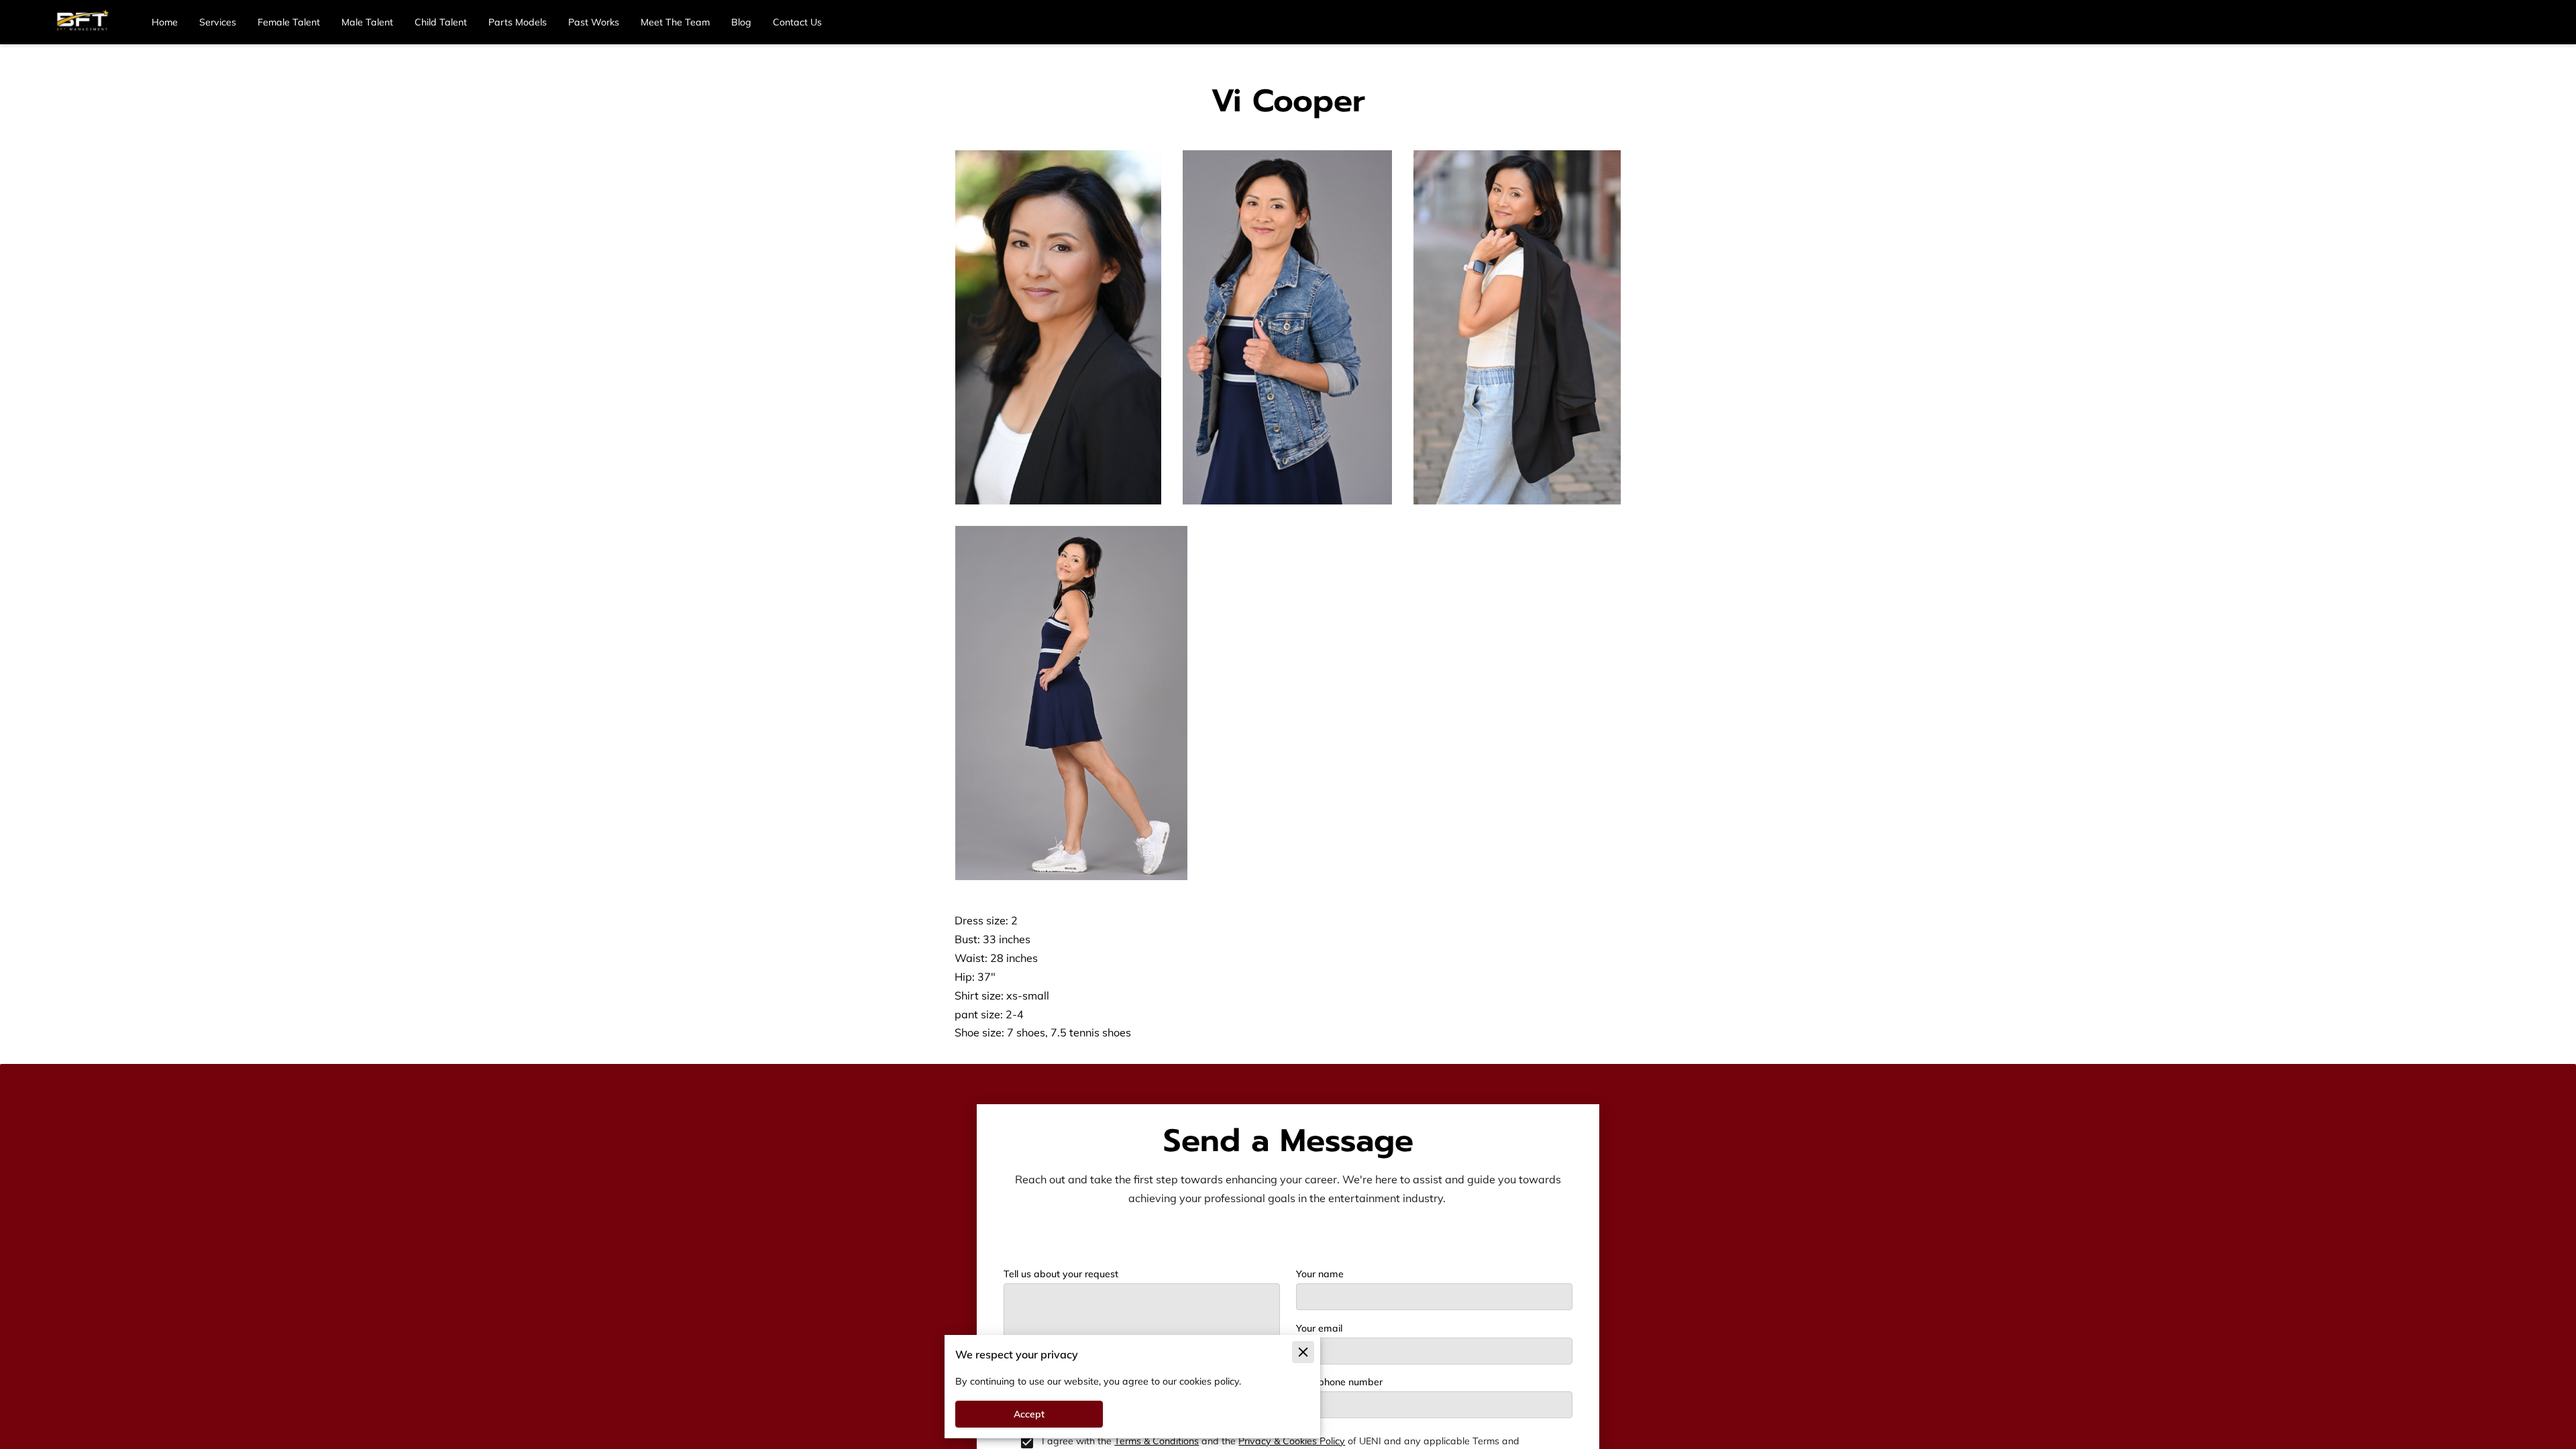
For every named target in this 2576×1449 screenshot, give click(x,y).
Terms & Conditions (1157, 1441)
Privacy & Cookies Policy (1292, 1441)
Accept (1029, 1414)
